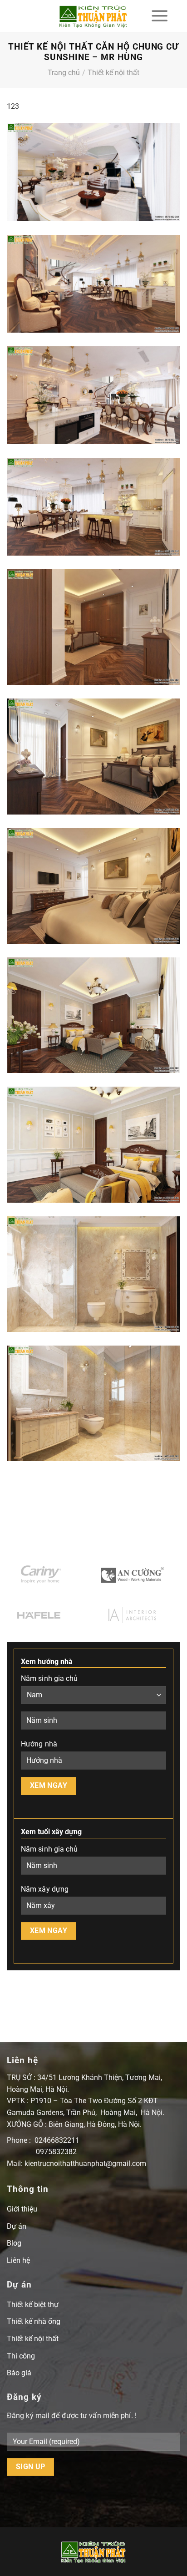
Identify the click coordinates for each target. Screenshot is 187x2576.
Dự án (17, 2226)
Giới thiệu (22, 2209)
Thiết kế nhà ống (34, 2321)
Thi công (21, 2356)
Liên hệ (18, 2260)
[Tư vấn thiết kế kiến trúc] (94, 16)
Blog (14, 2243)
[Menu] (160, 16)
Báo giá (19, 2373)
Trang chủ (64, 73)
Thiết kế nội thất (113, 73)
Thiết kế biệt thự (33, 2305)
